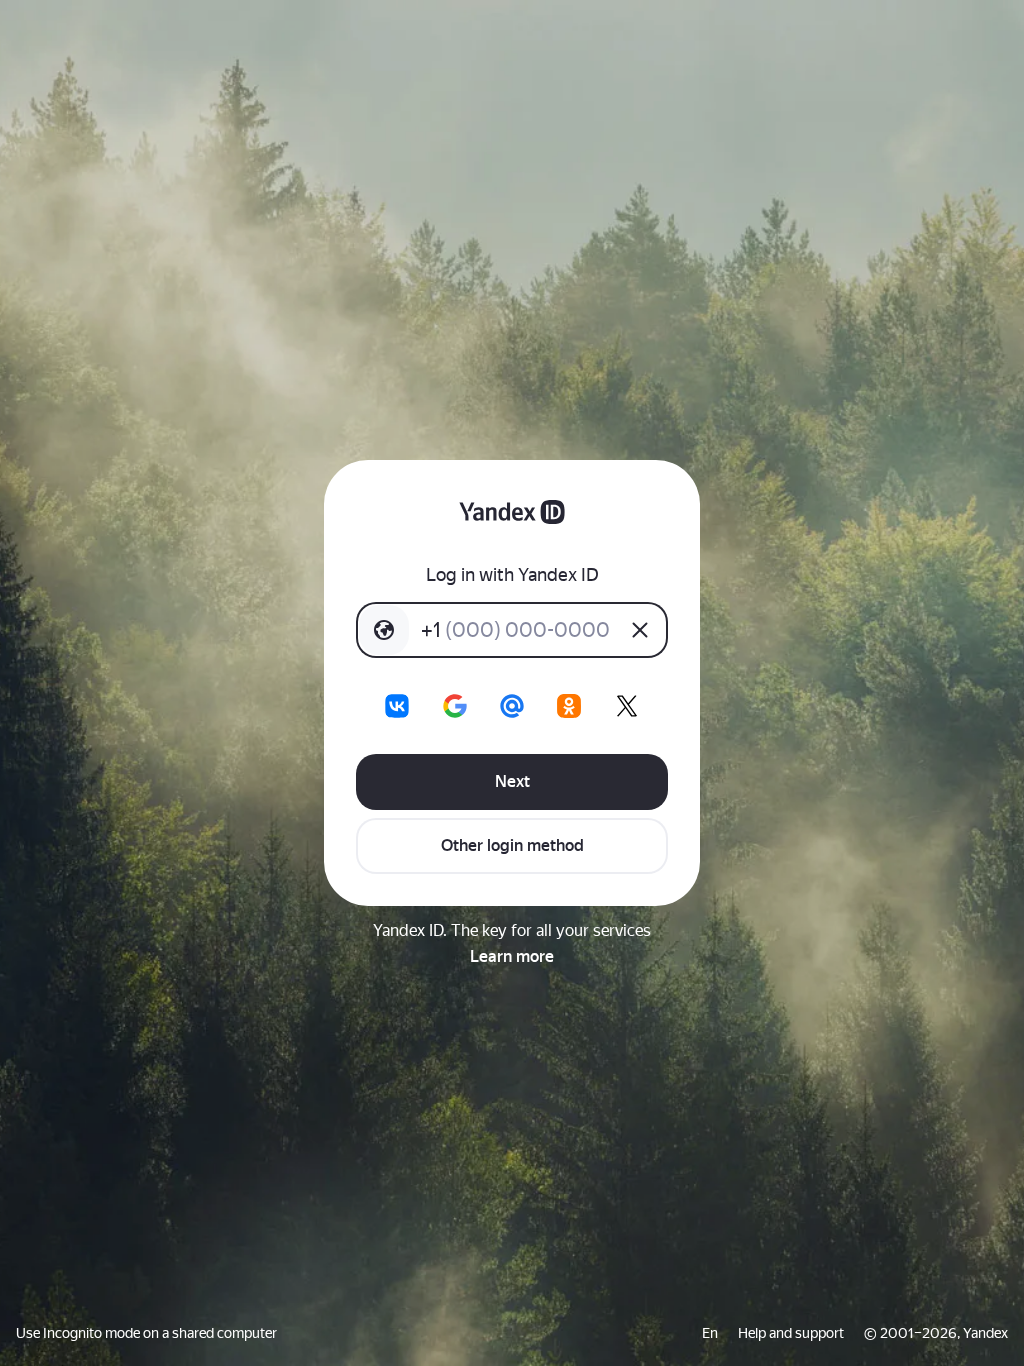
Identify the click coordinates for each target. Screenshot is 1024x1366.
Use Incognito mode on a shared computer (146, 1333)
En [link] (710, 1333)
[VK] (397, 706)
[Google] (455, 706)
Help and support (791, 1333)
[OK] (569, 706)
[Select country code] (384, 630)
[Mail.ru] (512, 706)
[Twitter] (627, 706)
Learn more (512, 956)
